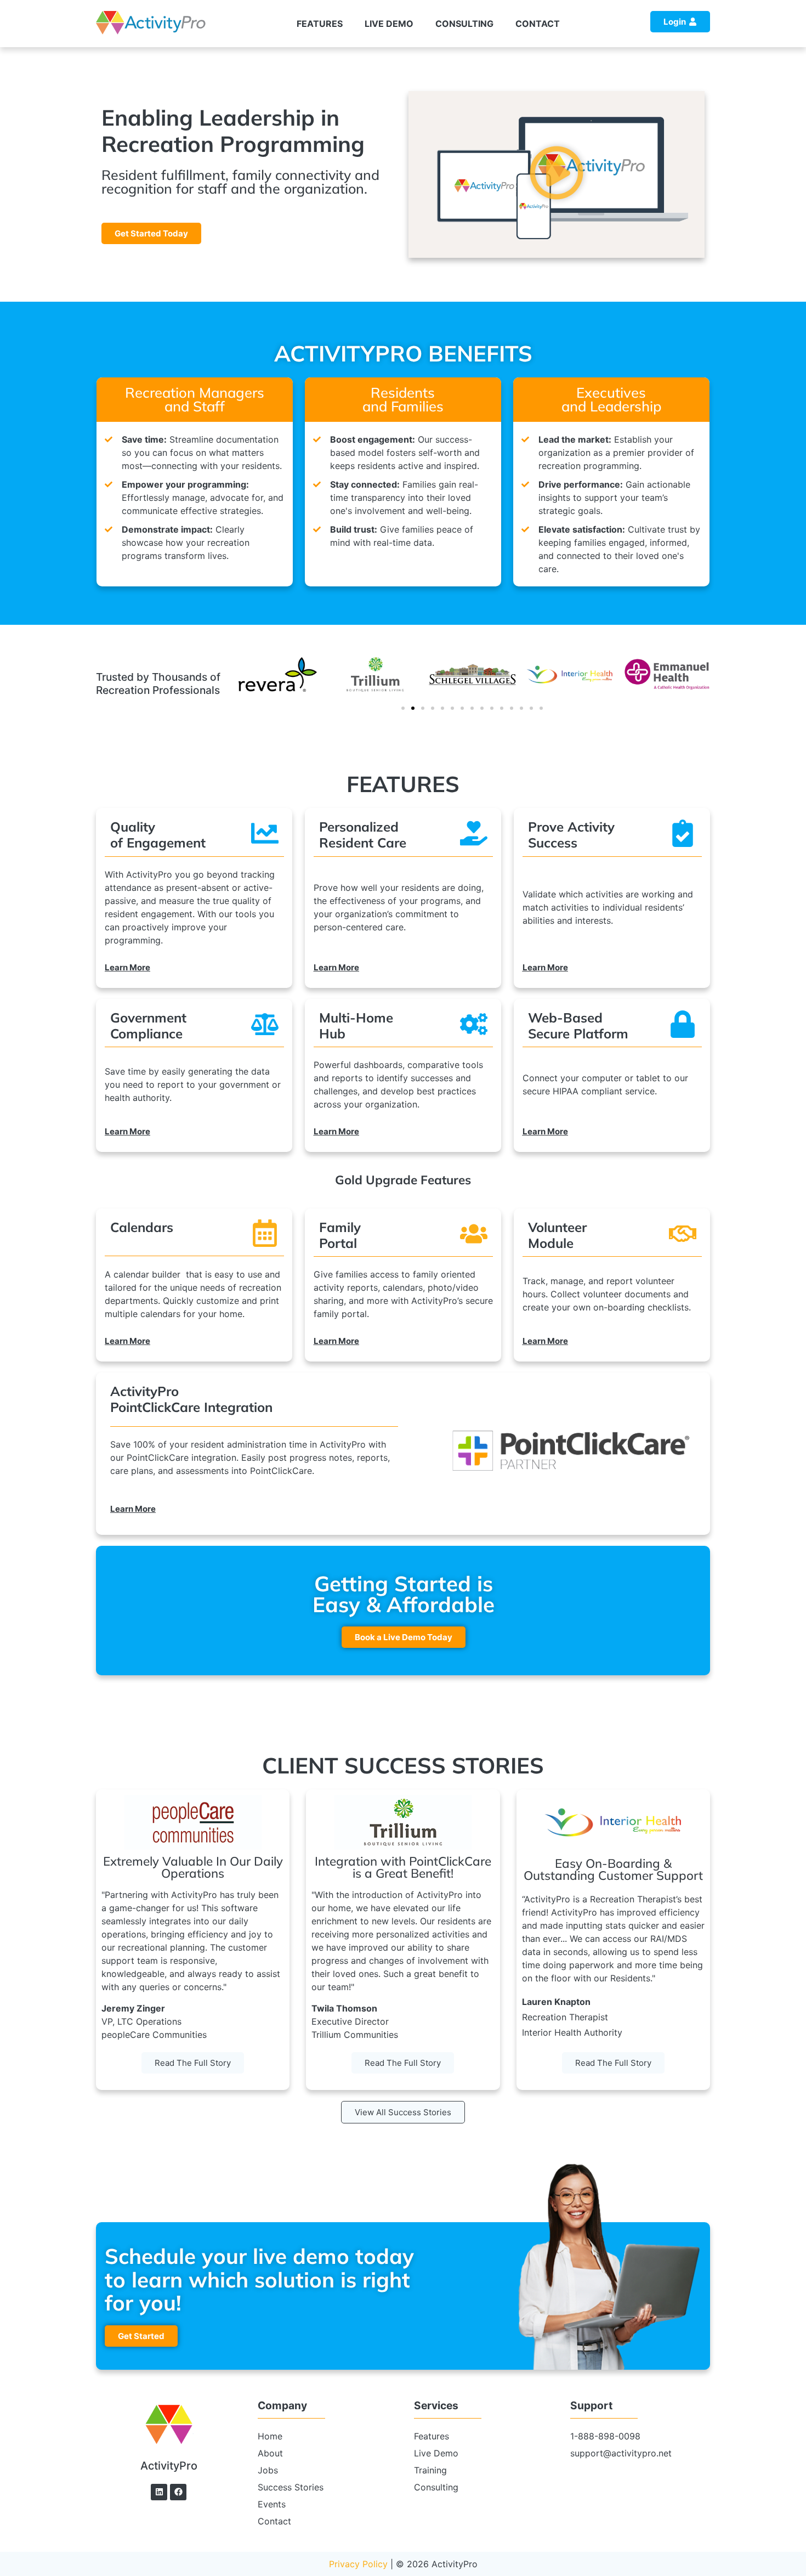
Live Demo (389, 24)
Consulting (464, 24)
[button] (557, 174)
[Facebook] (178, 2492)
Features (320, 24)
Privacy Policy (358, 2564)
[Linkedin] (159, 2492)
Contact (538, 24)
